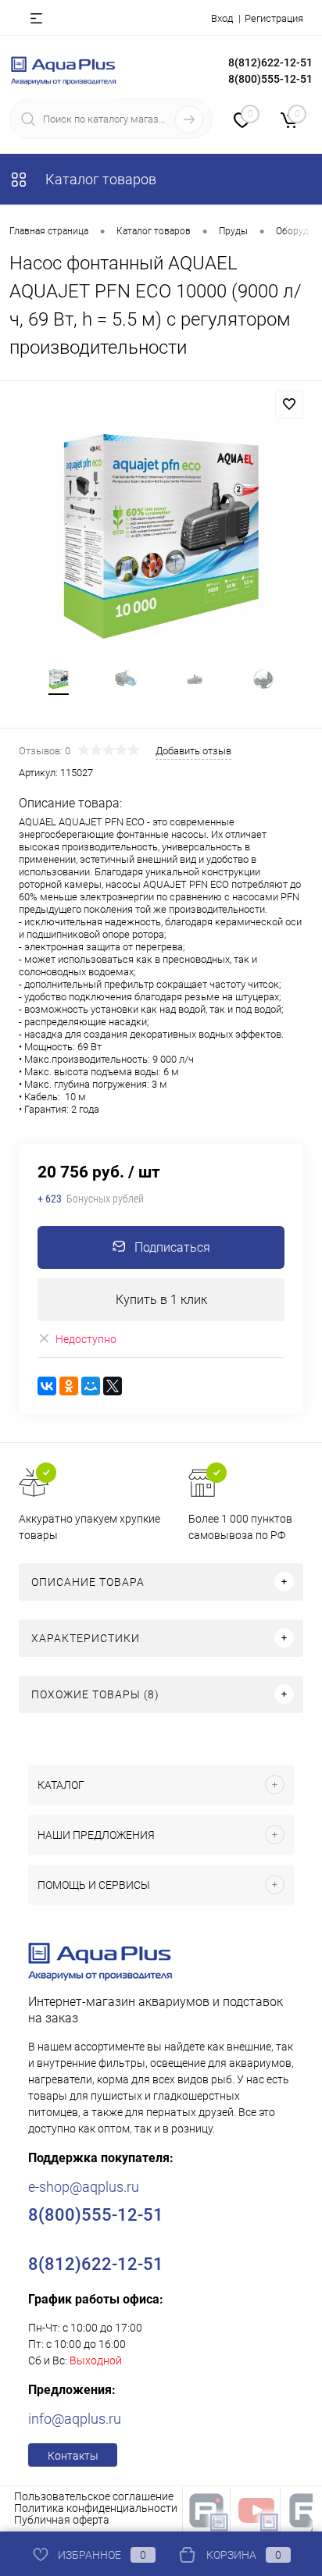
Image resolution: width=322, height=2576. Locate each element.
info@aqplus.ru (75, 2419)
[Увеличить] (161, 538)
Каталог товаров (99, 179)
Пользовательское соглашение (94, 2496)
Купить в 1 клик (161, 1300)
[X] (113, 1386)
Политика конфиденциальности (96, 2508)
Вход (222, 18)
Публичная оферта (62, 2520)
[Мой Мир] (91, 1386)
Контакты (73, 2456)
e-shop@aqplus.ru (84, 2187)
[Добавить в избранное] (289, 404)
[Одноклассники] (69, 1386)
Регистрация (274, 18)
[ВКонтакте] (47, 1386)
